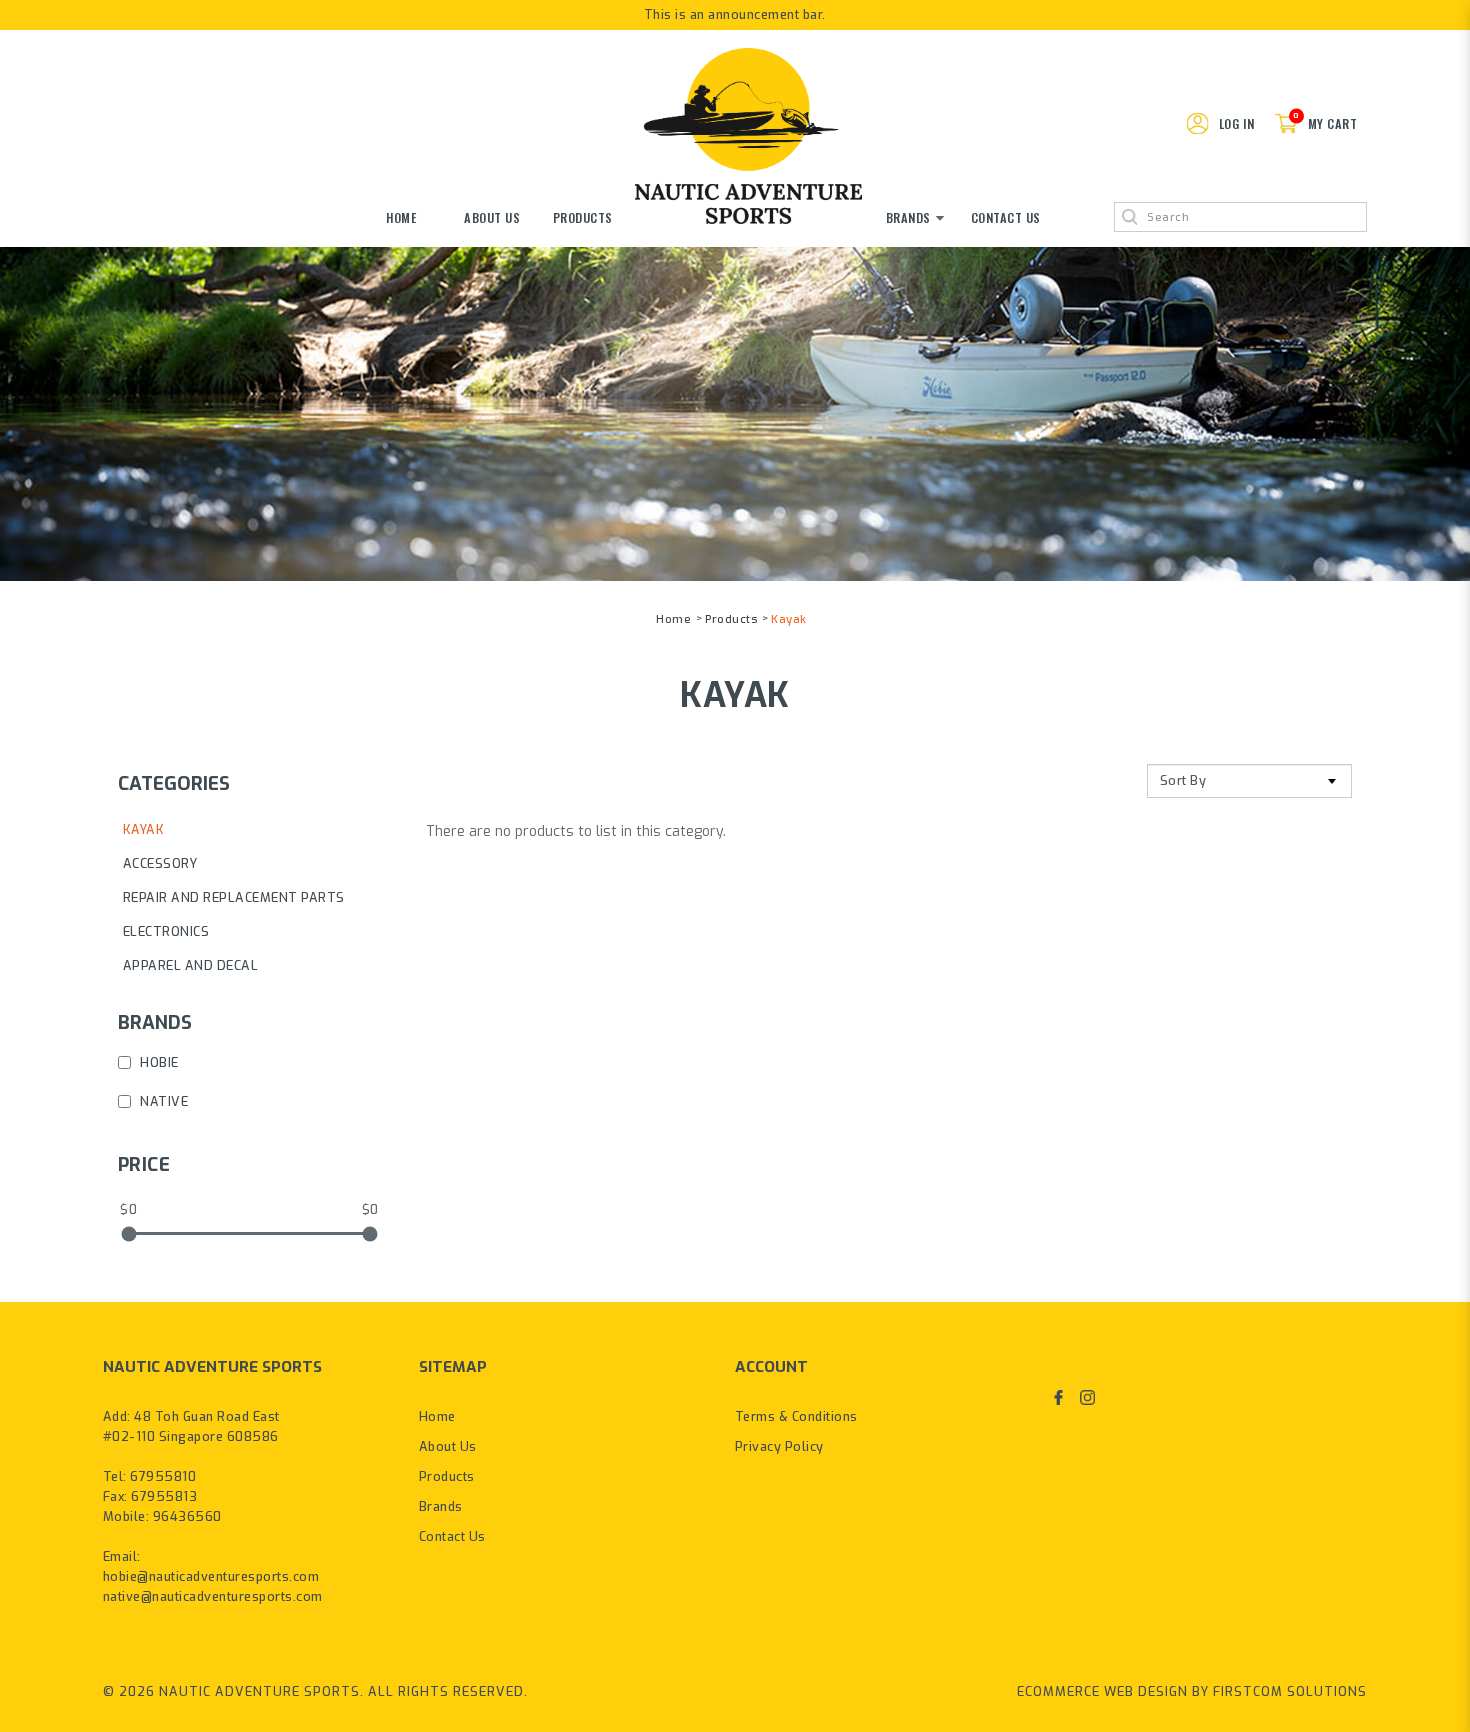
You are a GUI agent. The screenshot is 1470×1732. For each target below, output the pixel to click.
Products (731, 619)
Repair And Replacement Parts (234, 897)
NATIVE (163, 1101)
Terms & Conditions (796, 1416)
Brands (441, 1506)
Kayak (789, 619)
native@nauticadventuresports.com (213, 1596)
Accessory (160, 863)
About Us (448, 1446)
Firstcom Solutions (1290, 1691)
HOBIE (158, 1062)
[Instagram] (1087, 1397)
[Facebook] (1058, 1397)
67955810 (163, 1476)
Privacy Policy (779, 1446)
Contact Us (452, 1536)
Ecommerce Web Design (1102, 1691)
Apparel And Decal (191, 965)
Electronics (166, 931)
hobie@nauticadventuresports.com (211, 1576)
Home (673, 619)
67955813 (164, 1496)
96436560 (187, 1516)
